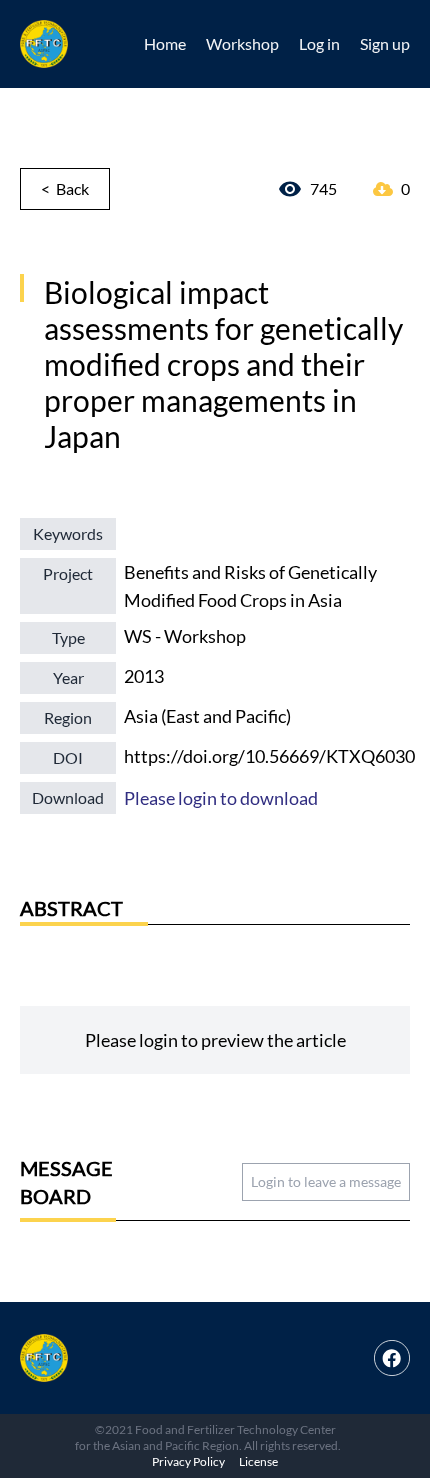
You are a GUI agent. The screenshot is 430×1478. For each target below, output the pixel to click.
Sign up (385, 43)
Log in (319, 43)
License (258, 1461)
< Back (65, 188)
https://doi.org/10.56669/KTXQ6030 (269, 756)
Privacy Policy (188, 1461)
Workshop (242, 43)
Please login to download (221, 798)
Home (165, 43)
